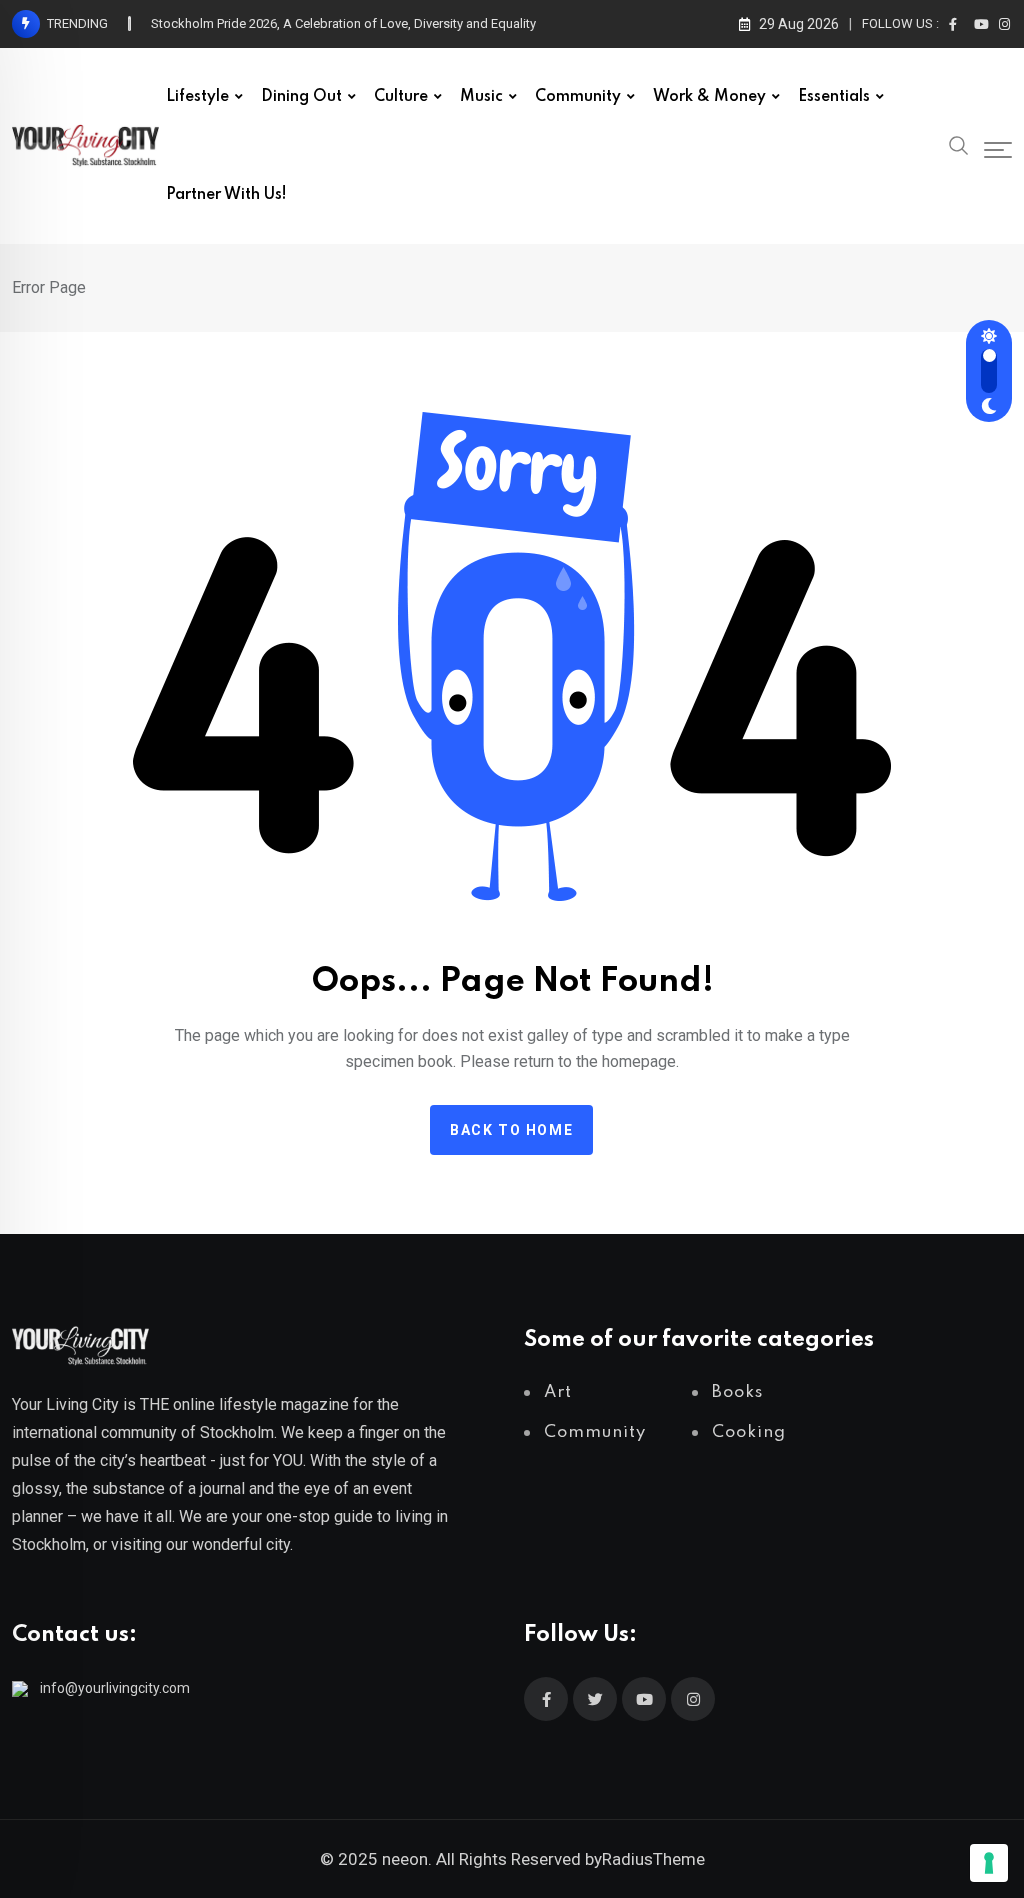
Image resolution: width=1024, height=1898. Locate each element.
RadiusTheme (653, 1859)
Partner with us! (226, 195)
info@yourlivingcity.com (115, 1688)
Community (578, 97)
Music (481, 97)
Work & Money (709, 97)
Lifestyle (197, 97)
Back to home (511, 1130)
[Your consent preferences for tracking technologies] (989, 1863)
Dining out (301, 97)
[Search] (959, 144)
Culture (401, 97)
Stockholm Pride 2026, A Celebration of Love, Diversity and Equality (343, 23)
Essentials (834, 97)
